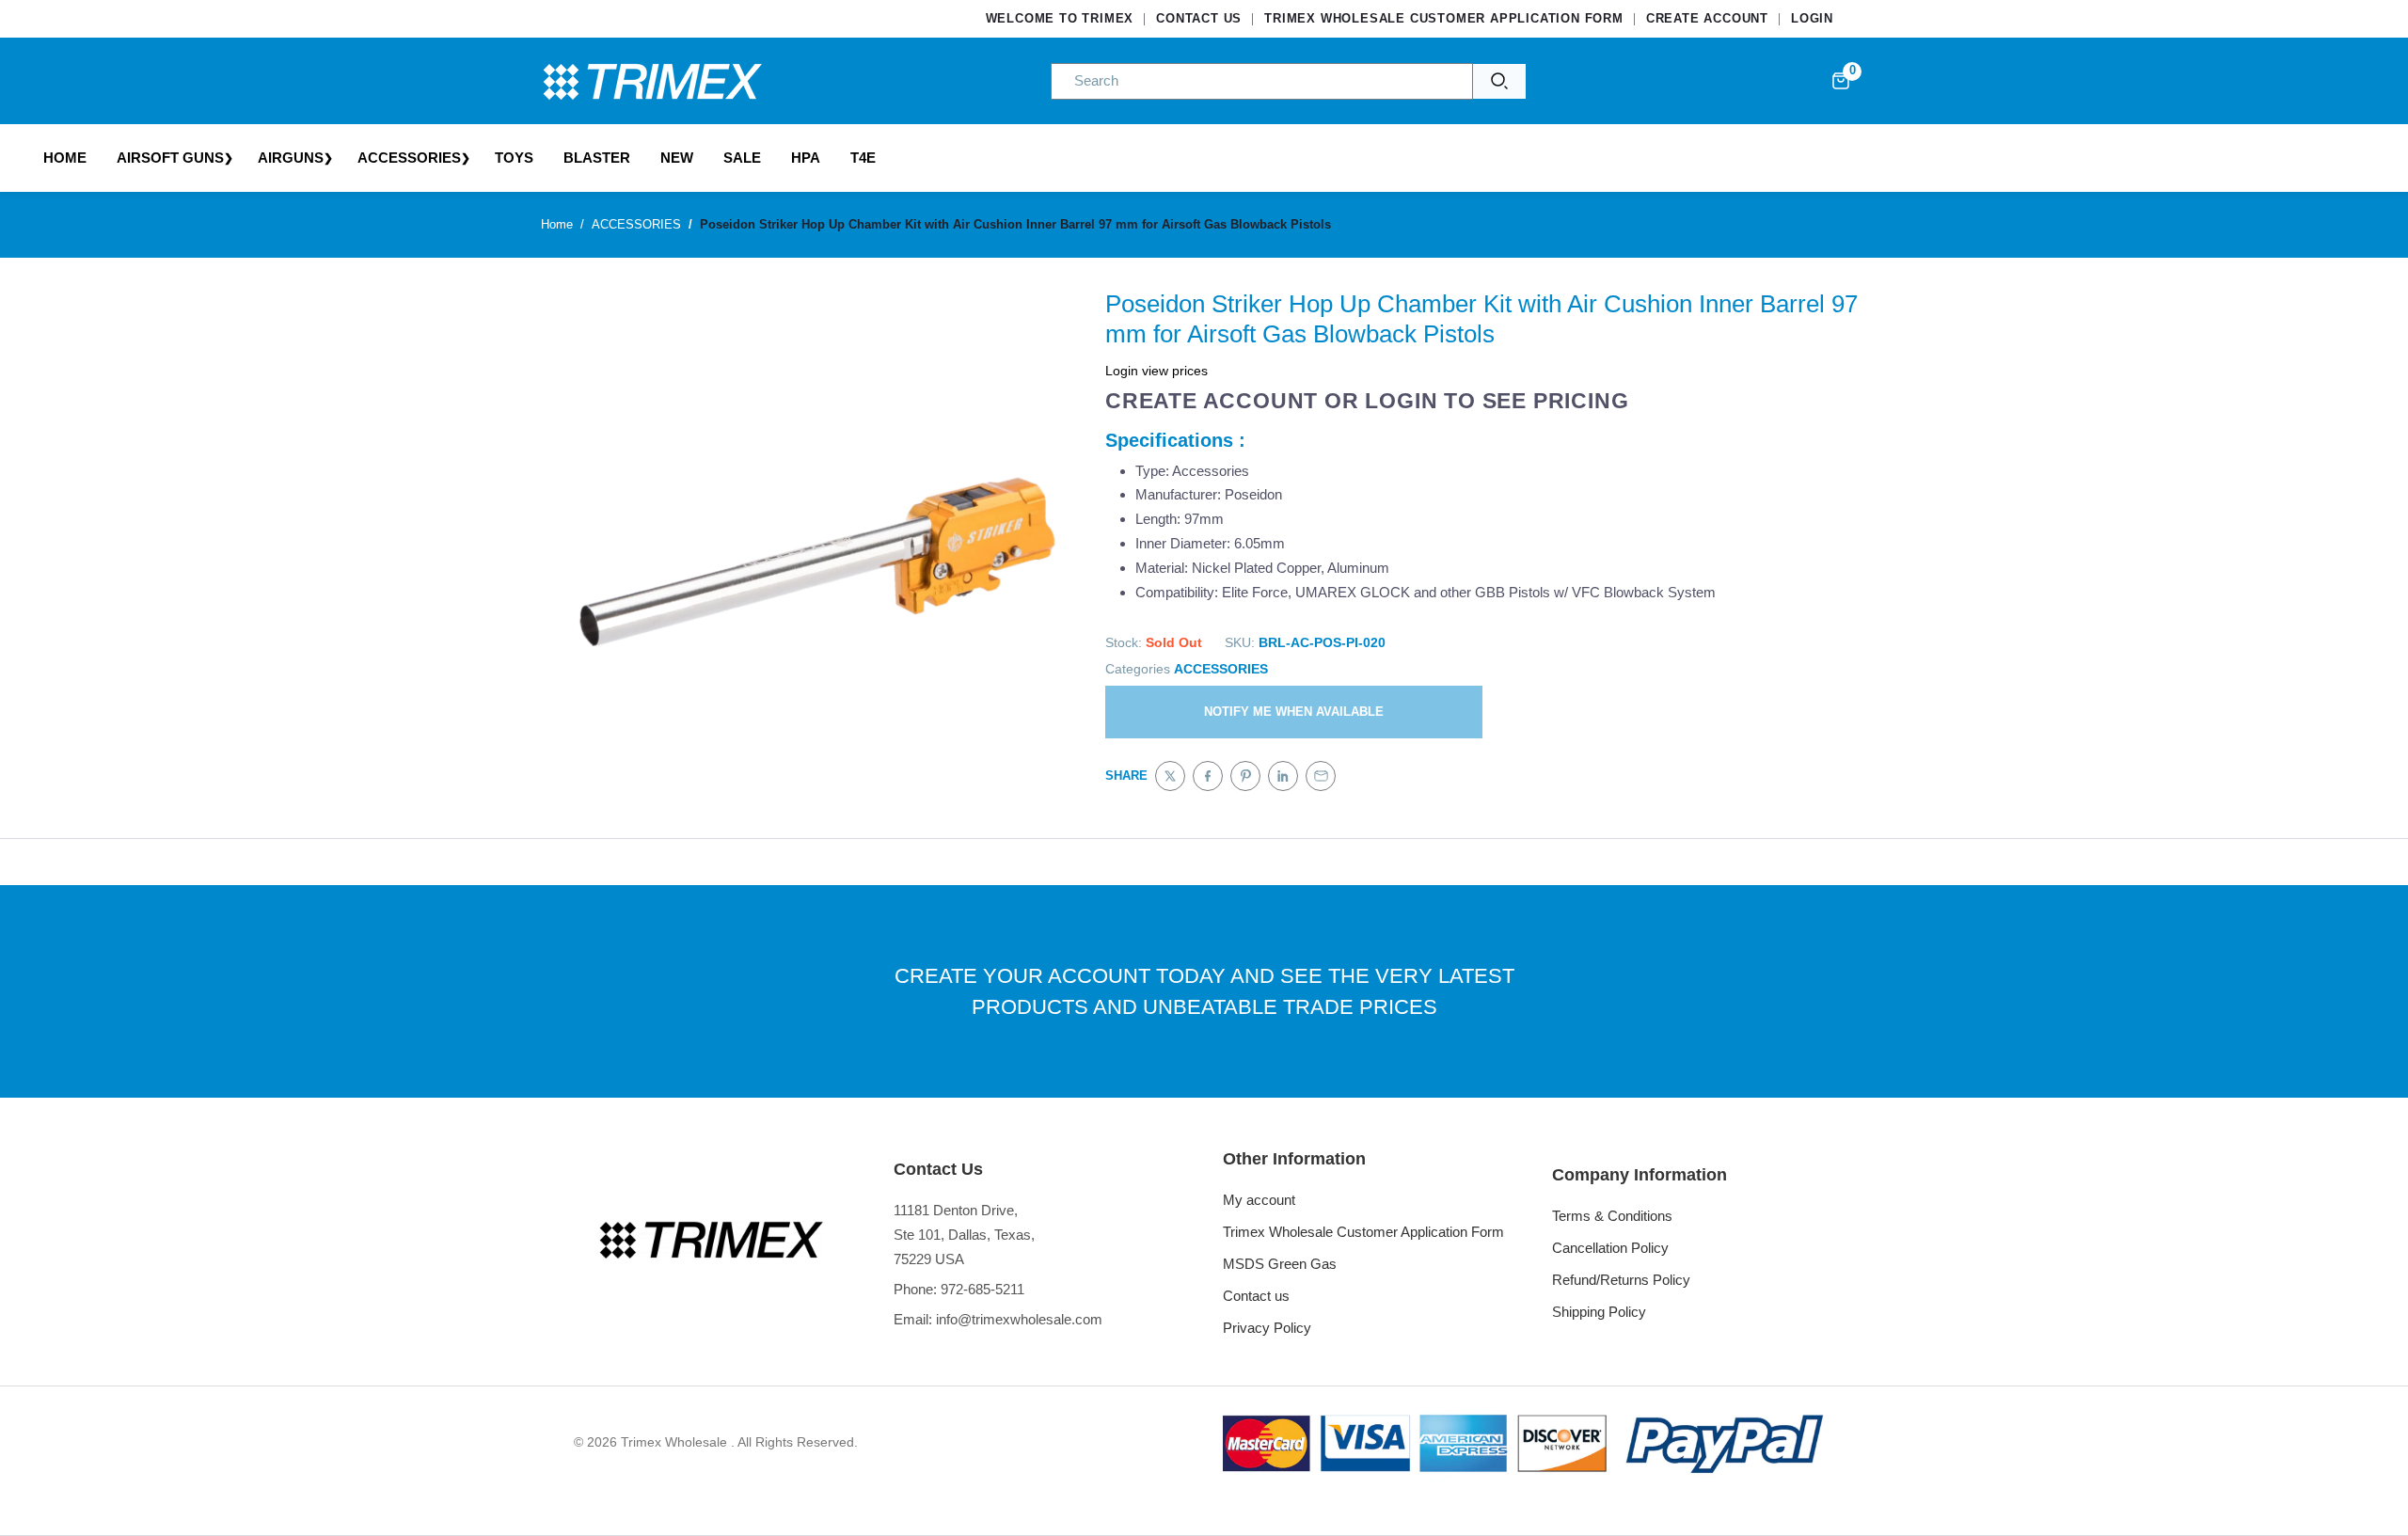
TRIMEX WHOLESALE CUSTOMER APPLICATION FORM (1444, 18)
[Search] (1499, 81)
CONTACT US (1199, 18)
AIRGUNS (291, 158)
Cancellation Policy (1610, 1248)
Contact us (1256, 1296)
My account (1259, 1200)
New (677, 158)
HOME (65, 158)
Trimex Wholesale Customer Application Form (1363, 1232)
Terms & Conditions (1612, 1216)
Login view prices (1156, 371)
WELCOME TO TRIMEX (1060, 18)
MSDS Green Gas (1280, 1264)
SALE (742, 158)
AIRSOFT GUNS (170, 158)
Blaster (597, 158)
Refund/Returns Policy (1621, 1280)
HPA (806, 158)
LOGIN (1812, 18)
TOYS (514, 158)
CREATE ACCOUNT (1707, 18)
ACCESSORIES (409, 158)
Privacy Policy (1267, 1328)
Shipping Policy (1599, 1312)
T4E (863, 158)
